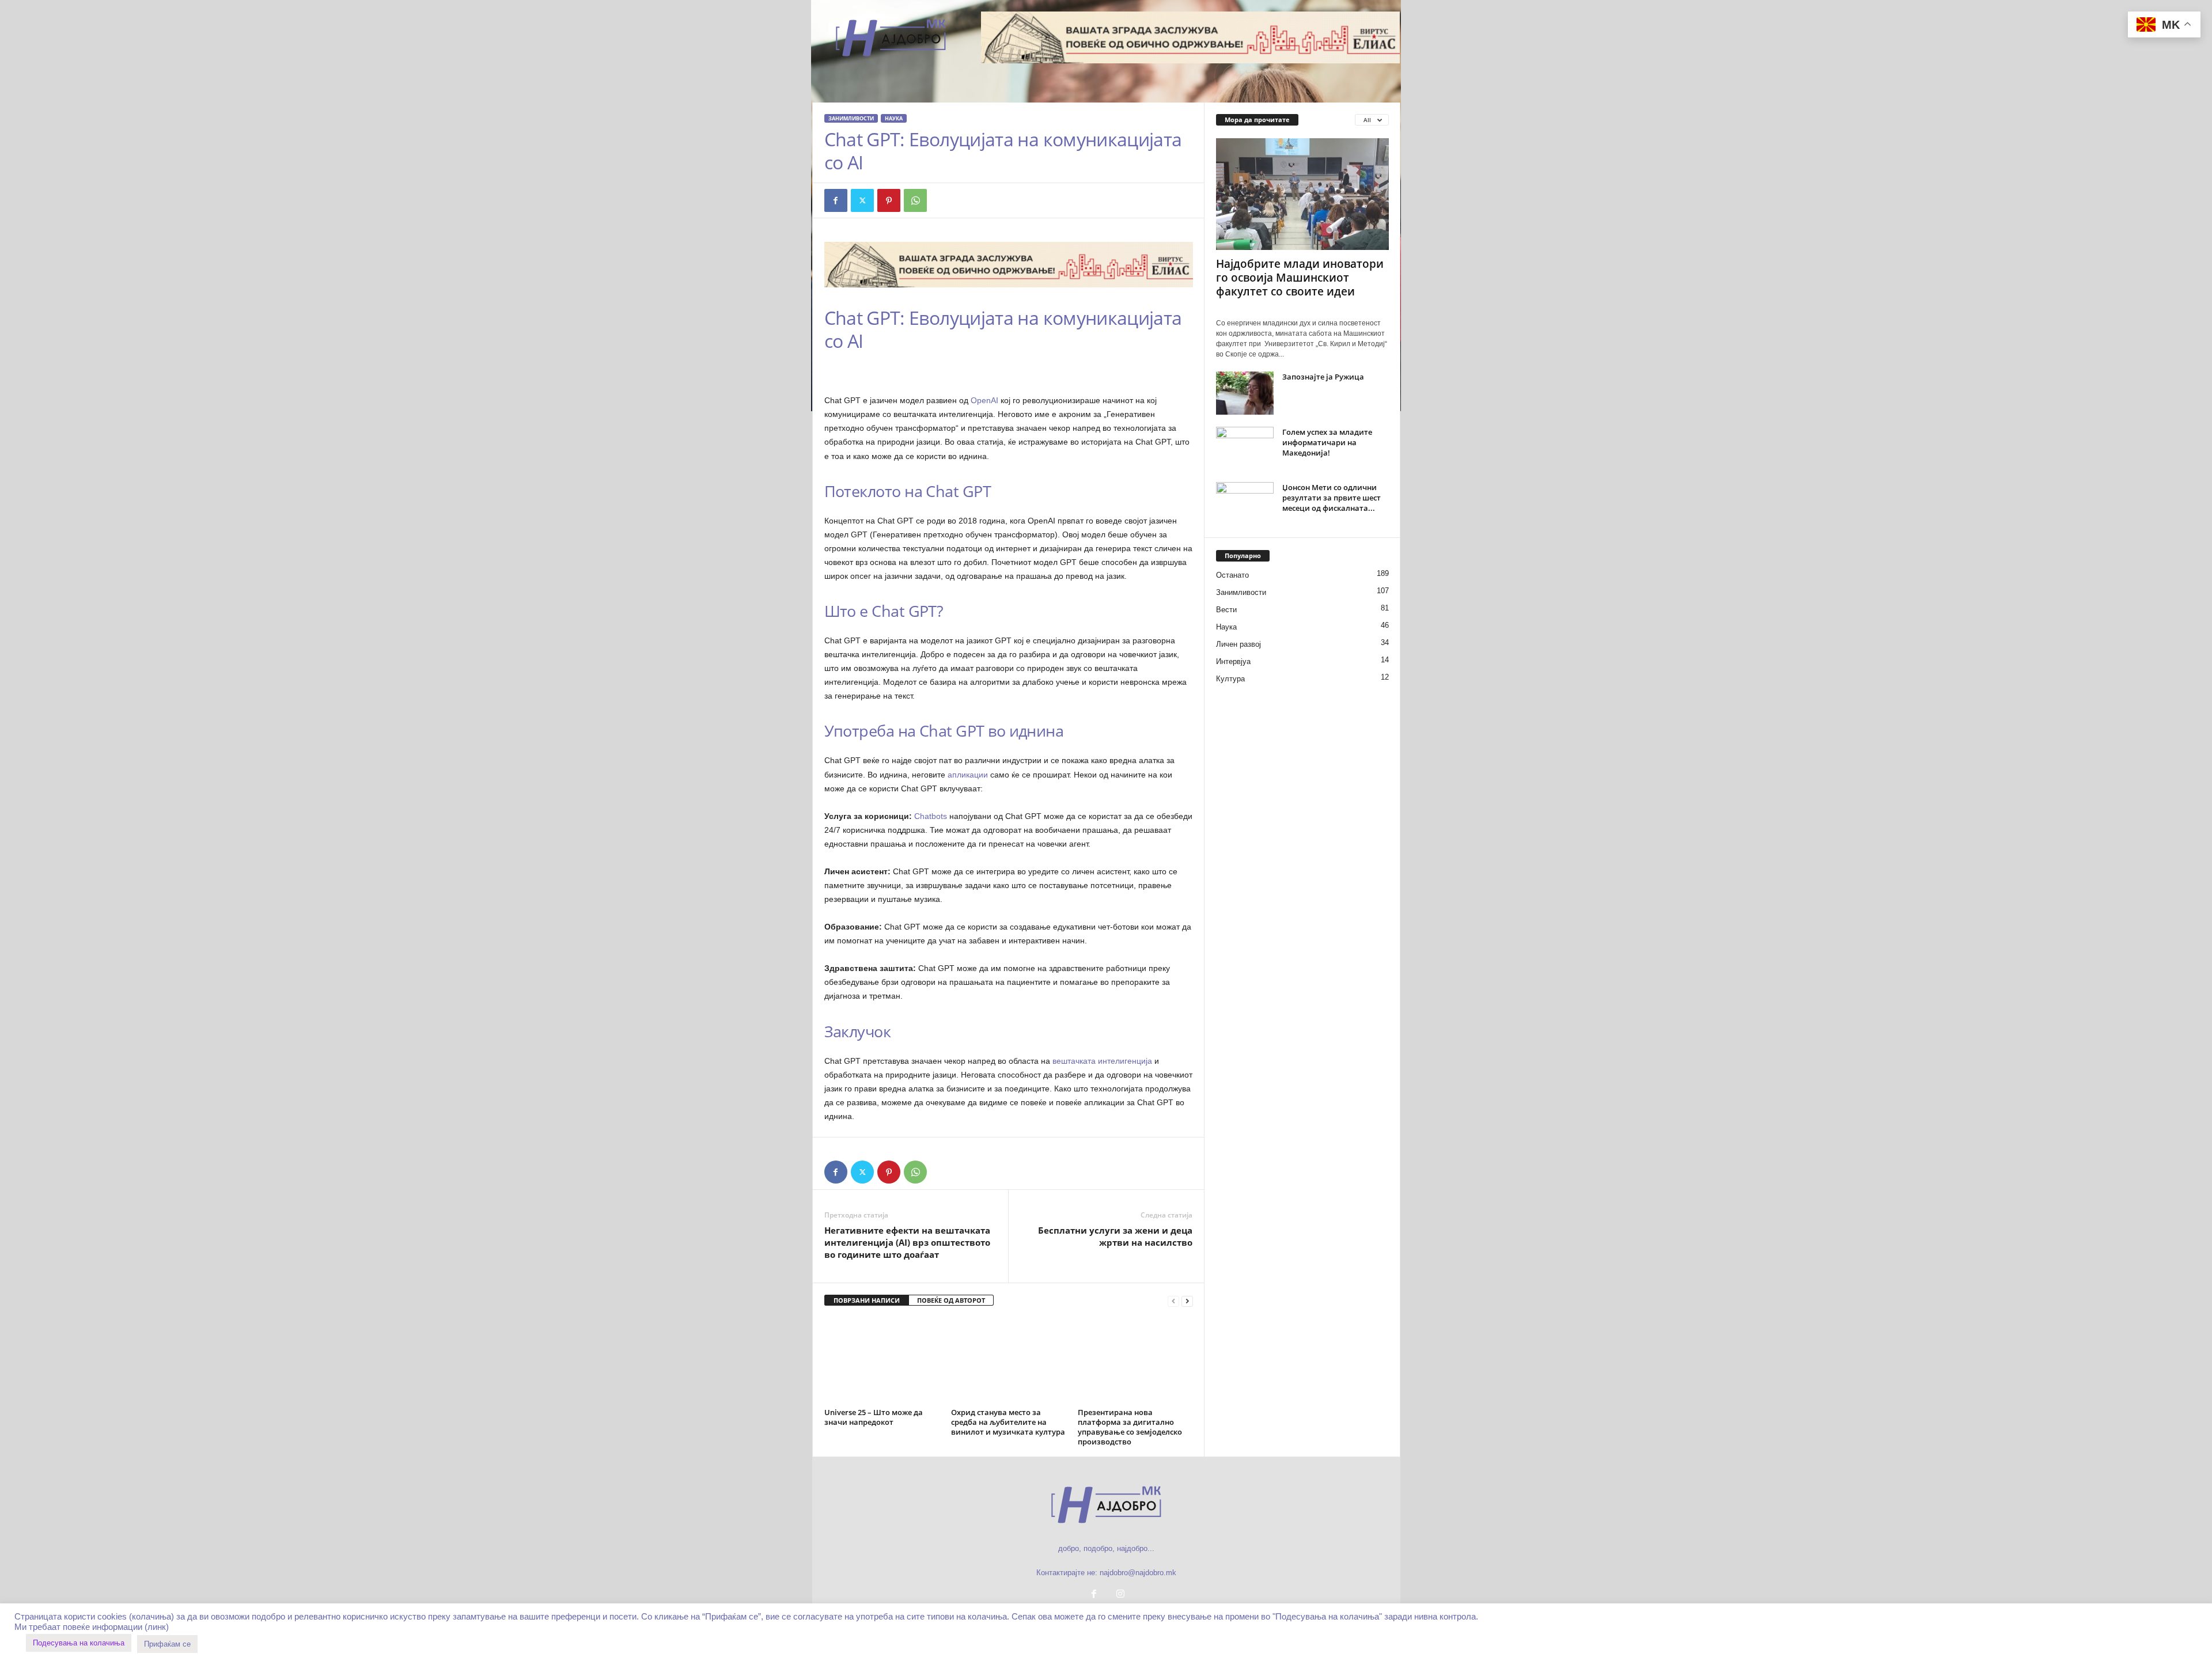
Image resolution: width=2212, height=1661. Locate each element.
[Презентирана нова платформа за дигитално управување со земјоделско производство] (1135, 1361)
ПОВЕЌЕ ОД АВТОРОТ (951, 1300)
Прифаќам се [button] (167, 1644)
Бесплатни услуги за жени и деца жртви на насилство (1115, 1236)
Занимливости (851, 118)
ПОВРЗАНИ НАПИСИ (867, 1300)
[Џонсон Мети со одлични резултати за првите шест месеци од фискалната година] (1245, 504)
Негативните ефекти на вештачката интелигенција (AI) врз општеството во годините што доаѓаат (907, 1242)
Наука (894, 118)
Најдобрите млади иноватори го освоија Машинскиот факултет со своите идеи (1300, 278)
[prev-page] (1173, 1301)
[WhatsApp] (915, 200)
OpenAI (984, 400)
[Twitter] (862, 200)
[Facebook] (836, 200)
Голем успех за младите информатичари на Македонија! (1327, 442)
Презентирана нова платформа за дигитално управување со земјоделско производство (1130, 1427)
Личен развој (1238, 644)
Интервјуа (1233, 661)
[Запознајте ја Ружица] (1245, 393)
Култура (1230, 679)
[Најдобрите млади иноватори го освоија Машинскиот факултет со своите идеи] (1302, 194)
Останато (1232, 575)
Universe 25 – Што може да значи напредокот (874, 1417)
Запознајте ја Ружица (1323, 377)
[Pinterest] (889, 200)
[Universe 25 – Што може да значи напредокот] (882, 1361)
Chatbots (931, 816)
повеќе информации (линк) (116, 1627)
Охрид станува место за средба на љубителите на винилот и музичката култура (1008, 1422)
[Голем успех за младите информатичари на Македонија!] (1245, 448)
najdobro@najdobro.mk (1138, 1573)
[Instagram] (1119, 1595)
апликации (968, 775)
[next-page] (1187, 1301)
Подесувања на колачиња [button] (79, 1643)
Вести (1226, 610)
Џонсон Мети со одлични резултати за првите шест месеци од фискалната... (1332, 498)
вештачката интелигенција (1102, 1061)
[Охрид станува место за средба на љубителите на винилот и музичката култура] (1009, 1361)
